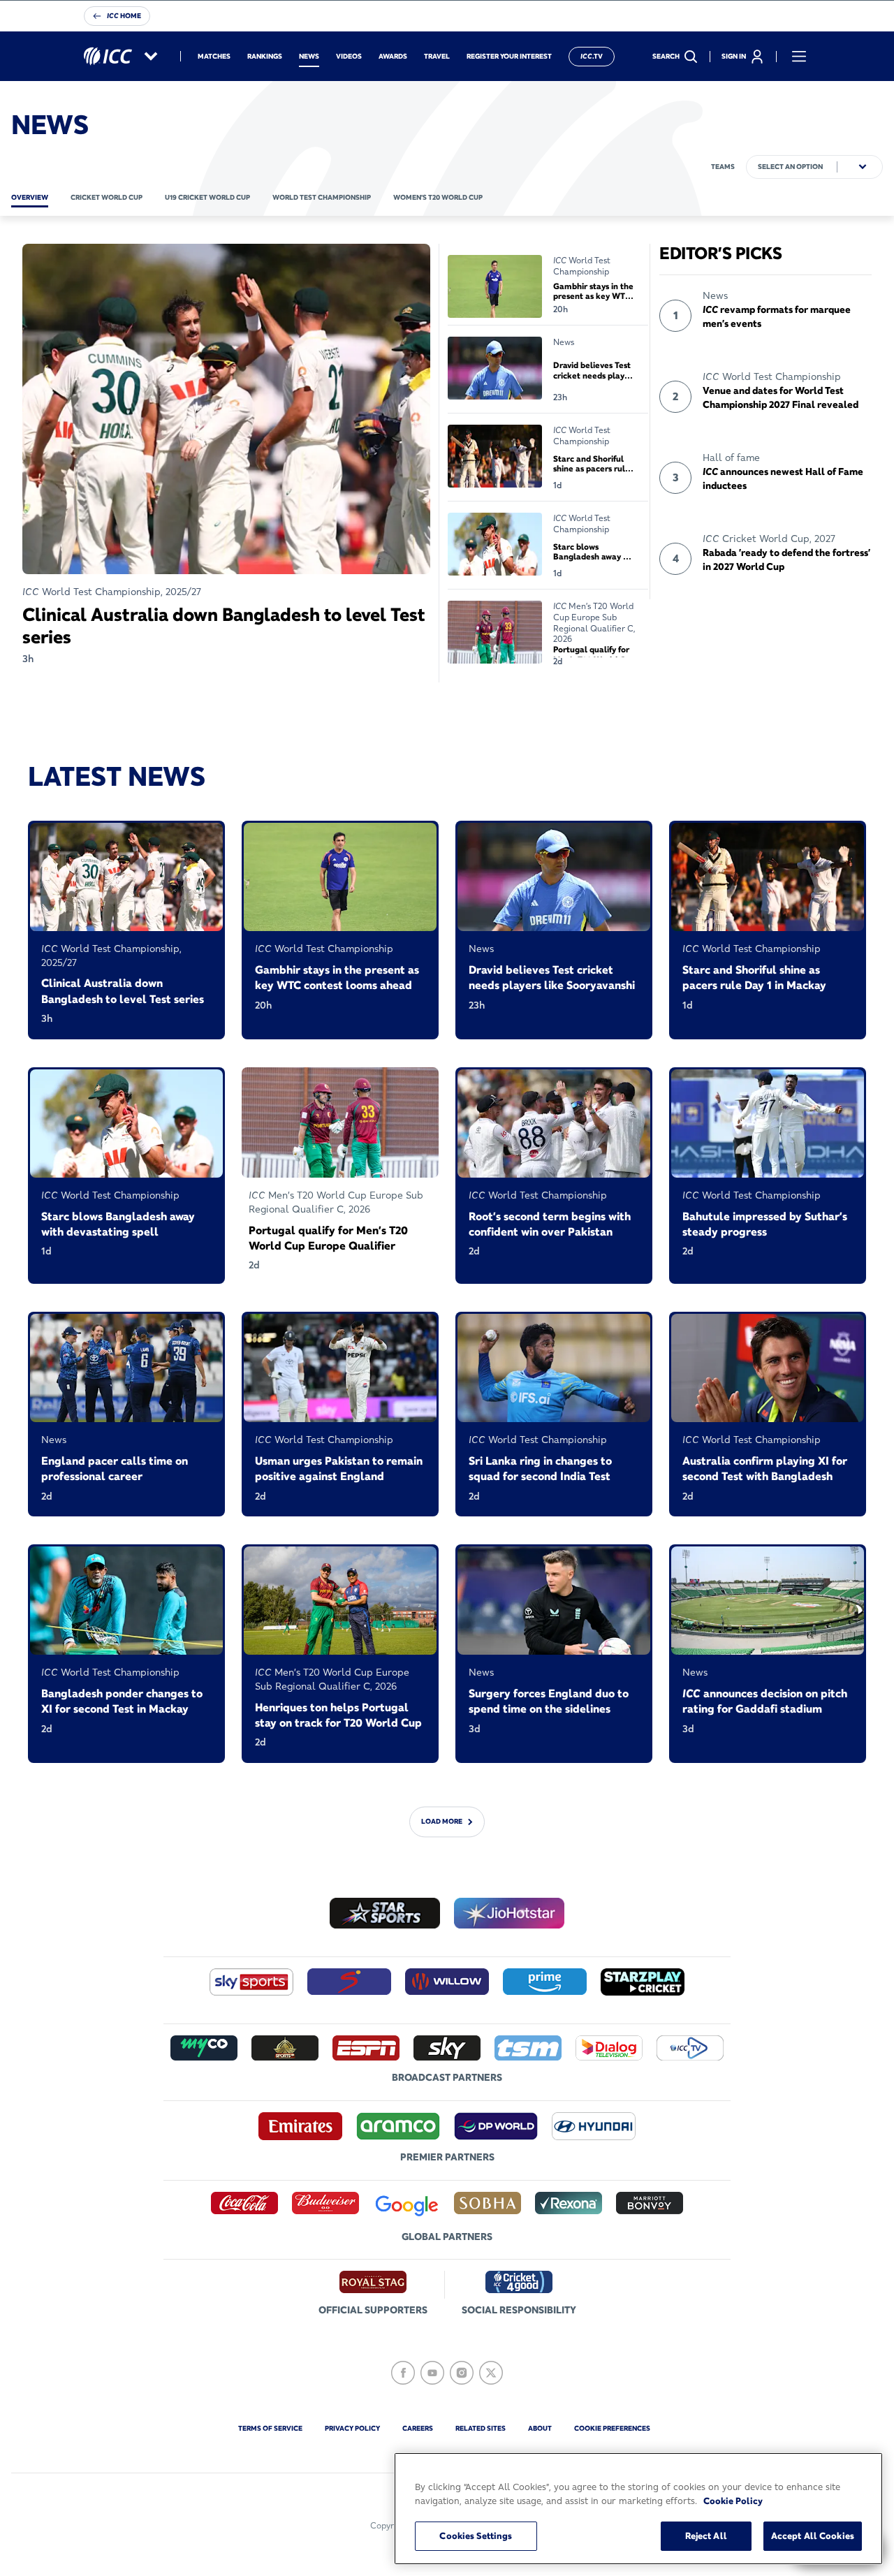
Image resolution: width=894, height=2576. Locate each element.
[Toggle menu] (799, 57)
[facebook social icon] (403, 2373)
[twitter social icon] (491, 2373)
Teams (723, 167)
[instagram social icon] (462, 2373)
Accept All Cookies (813, 2535)
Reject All (706, 2535)
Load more (442, 1821)
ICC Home (124, 16)
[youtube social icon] (432, 2373)
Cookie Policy (733, 2501)
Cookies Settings (476, 2535)
